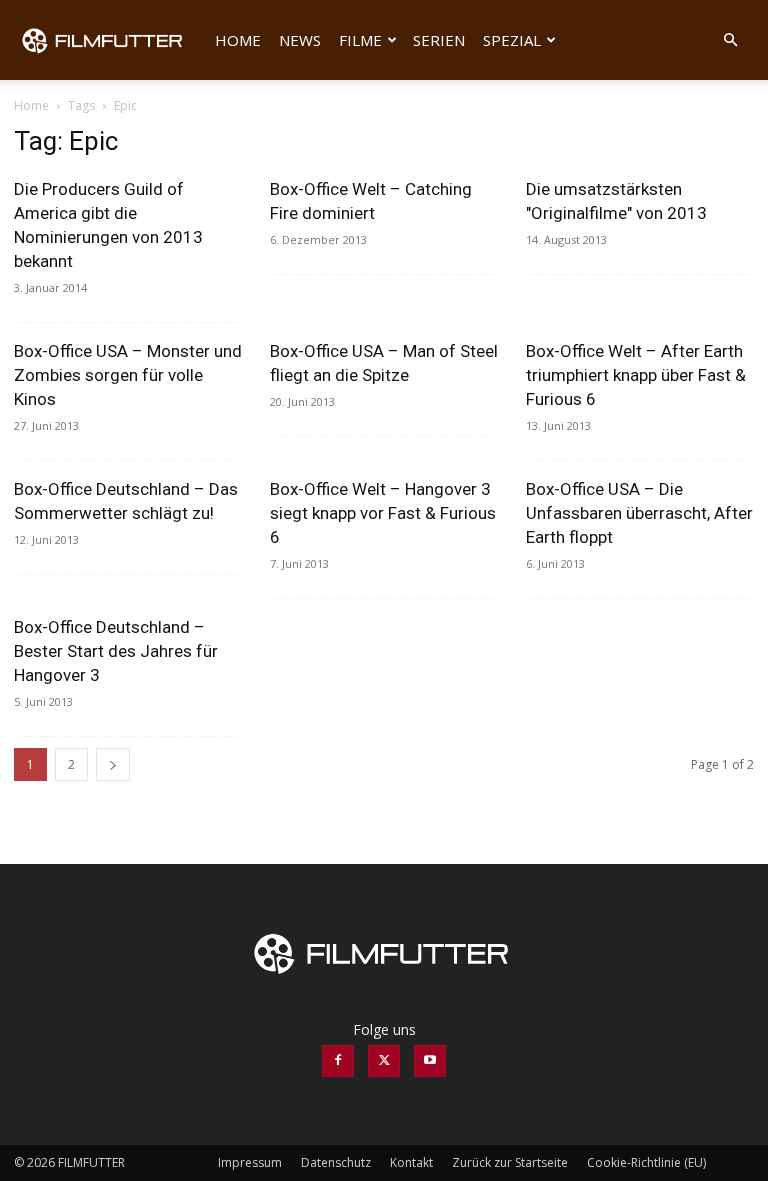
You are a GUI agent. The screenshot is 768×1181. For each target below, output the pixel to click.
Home (238, 40)
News (300, 40)
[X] (384, 1061)
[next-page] (113, 764)
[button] (730, 40)
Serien (439, 40)
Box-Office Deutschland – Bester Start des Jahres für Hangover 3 (116, 651)
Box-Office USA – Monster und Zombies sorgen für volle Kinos (128, 375)
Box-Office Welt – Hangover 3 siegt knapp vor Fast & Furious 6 (383, 513)
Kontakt (411, 1162)
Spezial (512, 40)
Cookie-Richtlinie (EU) (646, 1162)
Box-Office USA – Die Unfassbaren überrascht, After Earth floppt (639, 513)
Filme (360, 40)
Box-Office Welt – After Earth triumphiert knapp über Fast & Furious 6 (636, 375)
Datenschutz (336, 1162)
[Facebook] (338, 1061)
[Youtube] (430, 1061)
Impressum (250, 1162)
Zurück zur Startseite (510, 1162)
